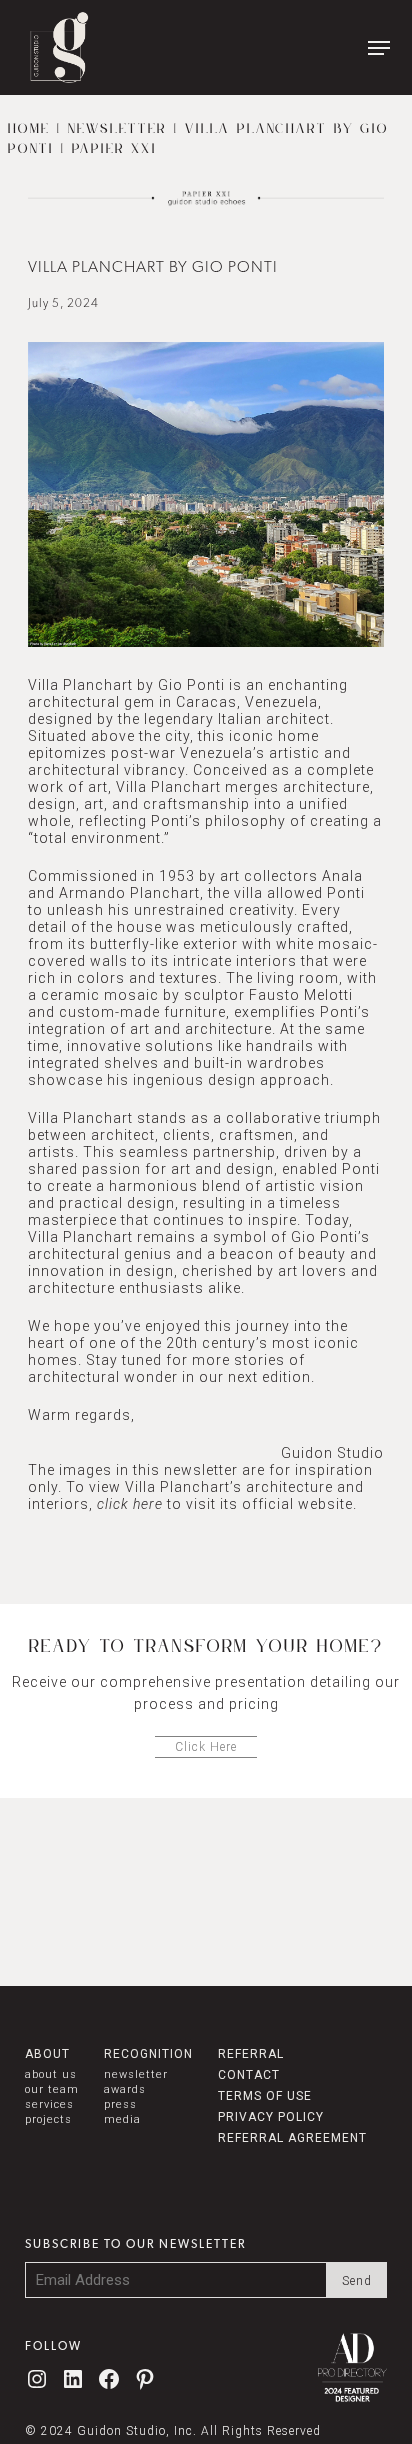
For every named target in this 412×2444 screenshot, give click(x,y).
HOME (29, 129)
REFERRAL (251, 2054)
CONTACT (249, 2075)
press (120, 2104)
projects (48, 2119)
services (49, 2104)
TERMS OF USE (265, 2096)
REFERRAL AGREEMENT (292, 2138)
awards (125, 2089)
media (122, 2119)
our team (52, 2089)
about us (51, 2074)
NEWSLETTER (117, 129)
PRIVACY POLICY (271, 2117)
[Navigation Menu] (379, 48)
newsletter (136, 2074)
